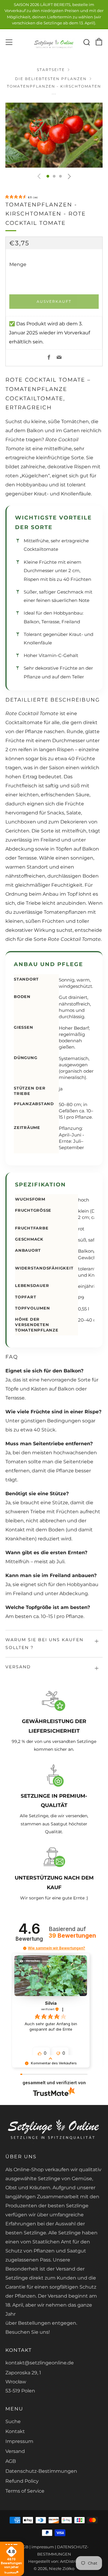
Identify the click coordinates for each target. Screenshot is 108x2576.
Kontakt (15, 2431)
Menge (18, 264)
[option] (54, 135)
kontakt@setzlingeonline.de (40, 2363)
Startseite (51, 70)
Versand (15, 2451)
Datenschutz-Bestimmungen (41, 2471)
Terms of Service (25, 2491)
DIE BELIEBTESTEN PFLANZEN (51, 79)
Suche (13, 2421)
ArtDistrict (70, 2561)
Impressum (19, 2441)
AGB (11, 2461)
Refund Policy (22, 2481)
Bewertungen (72, 1936)
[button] (48, 176)
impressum (43, 2547)
